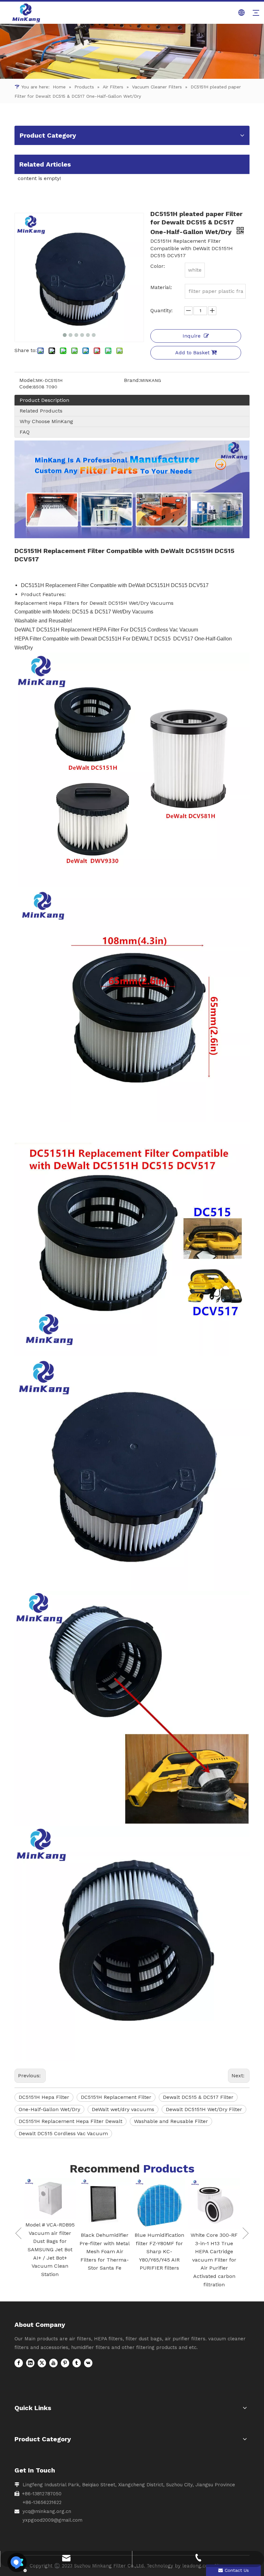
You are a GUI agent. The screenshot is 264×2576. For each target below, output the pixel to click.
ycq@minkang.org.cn (47, 2511)
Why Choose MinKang (46, 421)
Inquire (192, 336)
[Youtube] (53, 2363)
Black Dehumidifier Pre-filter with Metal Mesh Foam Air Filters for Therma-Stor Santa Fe (50, 2251)
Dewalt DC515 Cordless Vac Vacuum (63, 2133)
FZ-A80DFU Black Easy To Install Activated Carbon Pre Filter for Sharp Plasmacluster (214, 2251)
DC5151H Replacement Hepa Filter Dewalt (71, 2121)
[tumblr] (77, 2363)
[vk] (88, 2363)
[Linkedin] (30, 2363)
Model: (28, 380)
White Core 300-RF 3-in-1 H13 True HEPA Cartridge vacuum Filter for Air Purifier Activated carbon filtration (159, 2260)
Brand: (132, 380)
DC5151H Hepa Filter (44, 2097)
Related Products (41, 411)
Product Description (44, 400)
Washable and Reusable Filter (171, 2121)
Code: (26, 387)
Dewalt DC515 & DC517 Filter (198, 2097)
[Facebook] (19, 2363)
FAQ (25, 432)
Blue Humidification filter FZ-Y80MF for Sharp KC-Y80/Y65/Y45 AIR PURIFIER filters (105, 2251)
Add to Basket (192, 353)
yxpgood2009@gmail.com (52, 2520)
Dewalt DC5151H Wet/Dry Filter (204, 2109)
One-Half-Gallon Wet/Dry (49, 2109)
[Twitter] (42, 2363)
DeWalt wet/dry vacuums (123, 2109)
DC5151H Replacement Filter (116, 2097)
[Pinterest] (65, 2363)
